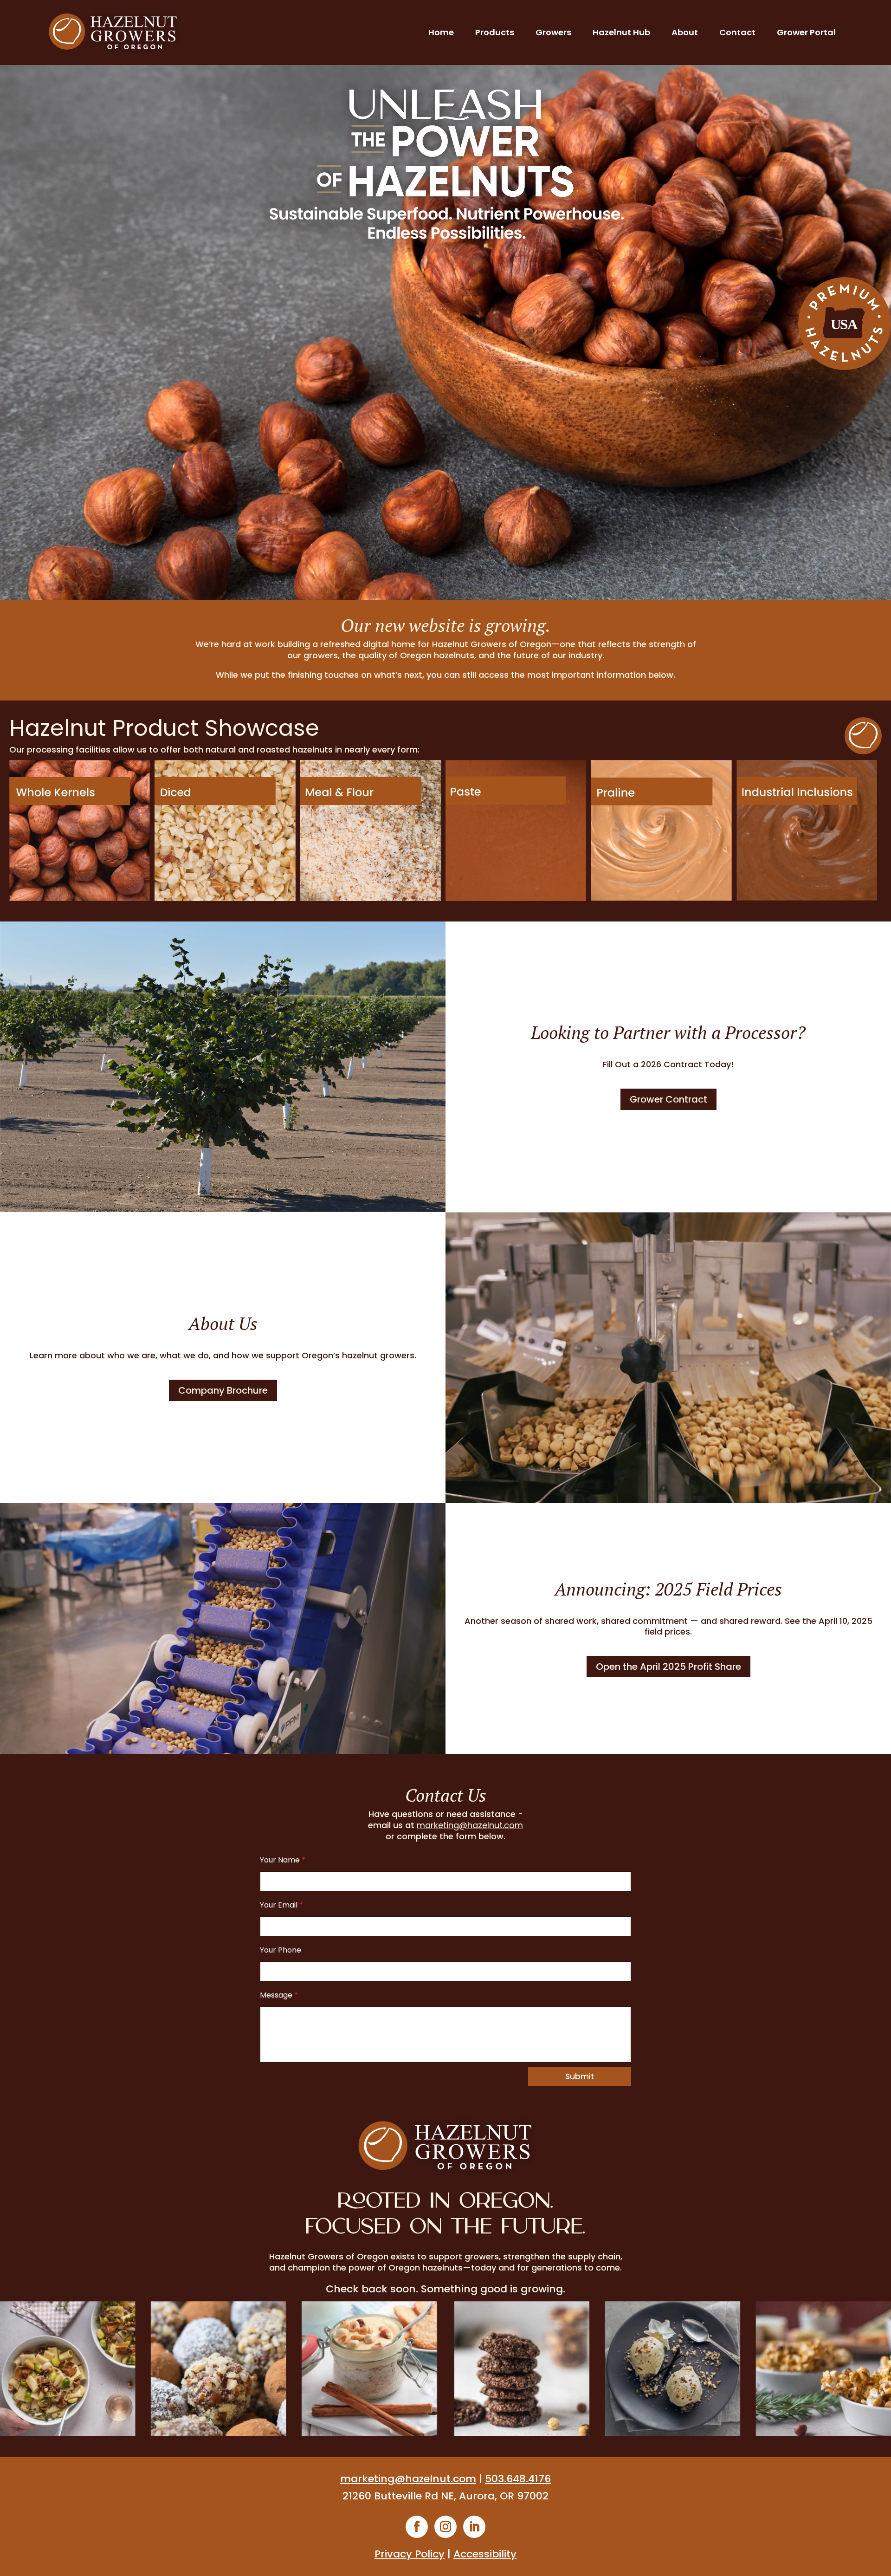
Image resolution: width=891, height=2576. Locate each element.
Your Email (281, 1905)
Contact (737, 32)
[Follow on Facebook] (417, 2527)
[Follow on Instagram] (445, 2527)
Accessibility (485, 2554)
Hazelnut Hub (621, 32)
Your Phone (281, 1950)
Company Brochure (223, 1390)
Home (441, 32)
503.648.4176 (518, 2479)
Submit (580, 2076)
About (685, 32)
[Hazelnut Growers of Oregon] (113, 32)
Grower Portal (806, 32)
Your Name (283, 1860)
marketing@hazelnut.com (470, 1825)
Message (279, 1995)
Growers (553, 32)
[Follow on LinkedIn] (474, 2527)
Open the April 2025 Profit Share (668, 1667)
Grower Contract (668, 1099)
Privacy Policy (410, 2554)
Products (495, 32)
